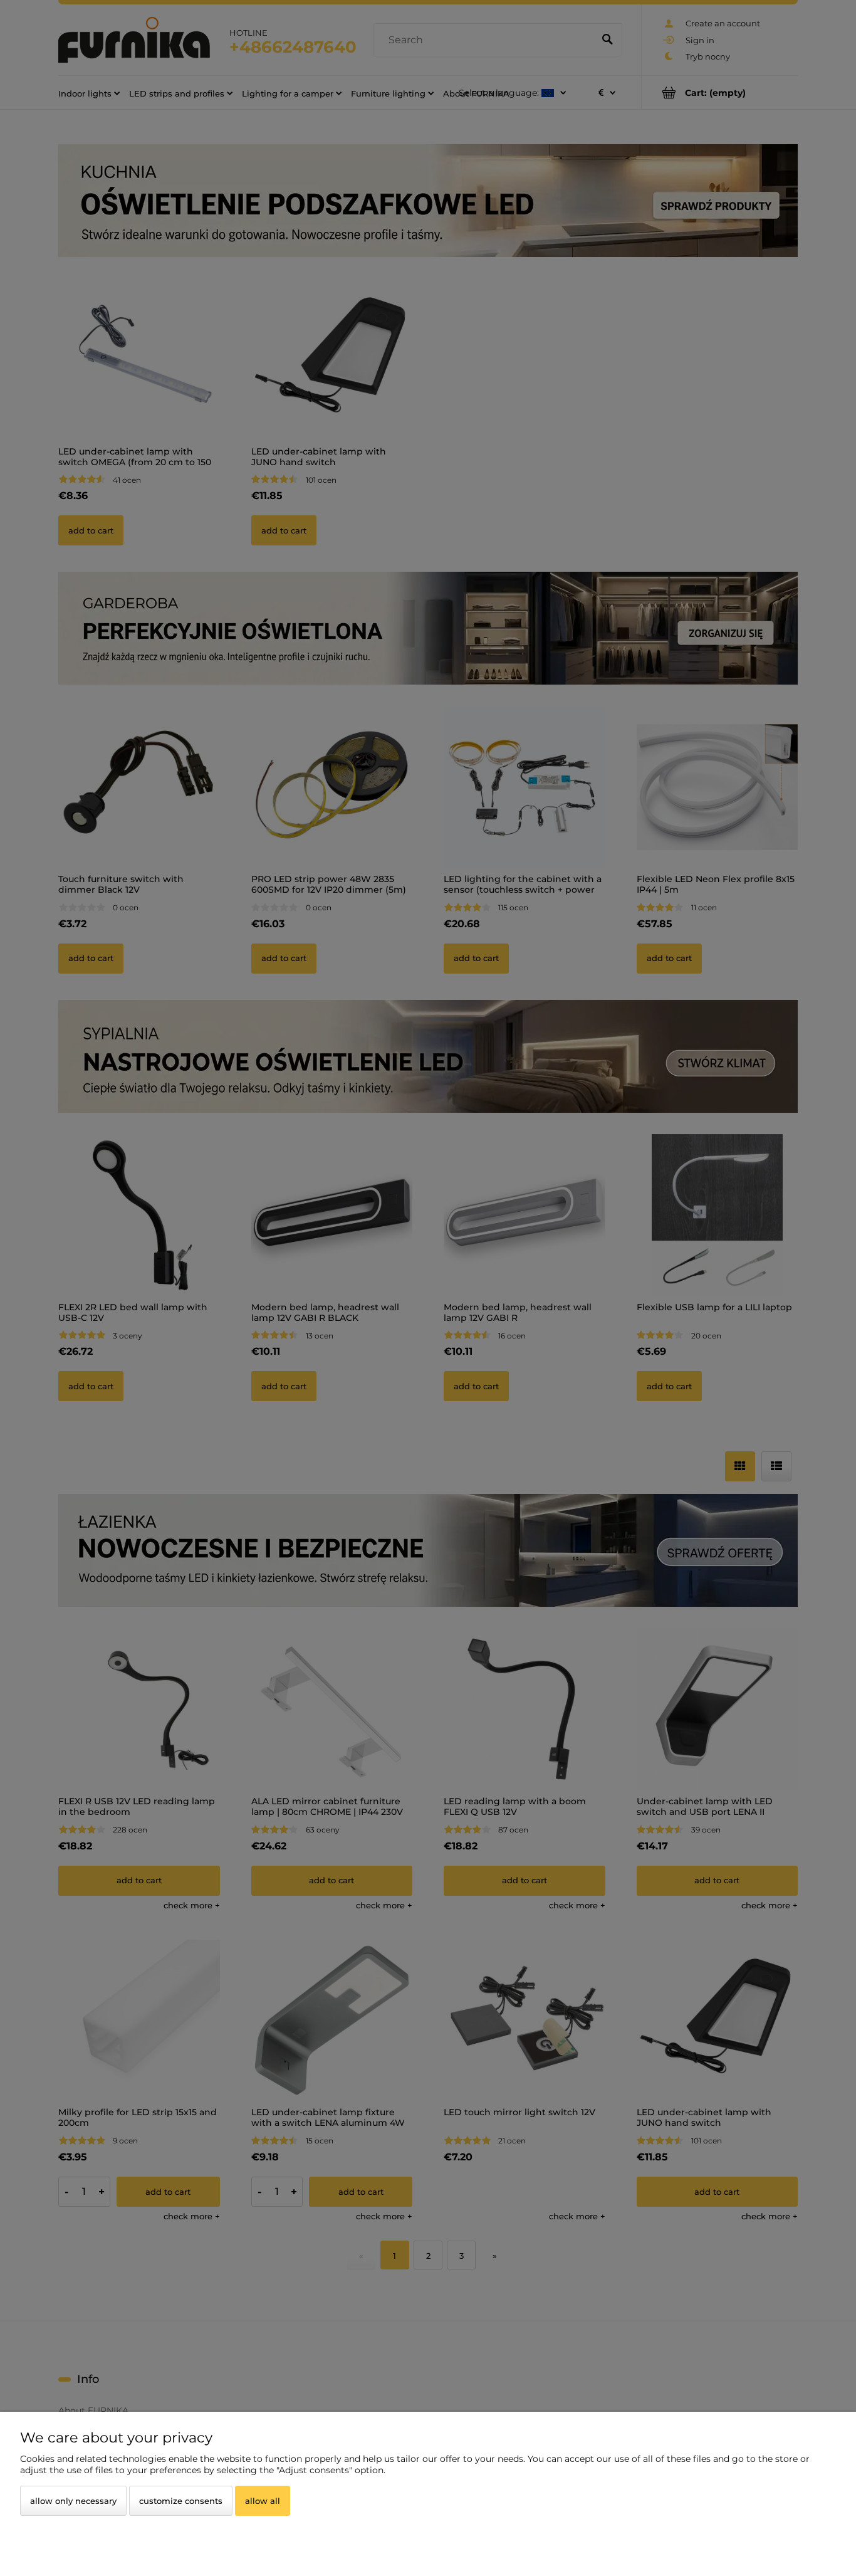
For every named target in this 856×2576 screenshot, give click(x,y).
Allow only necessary (73, 2501)
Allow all (263, 2501)
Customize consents (181, 2501)
